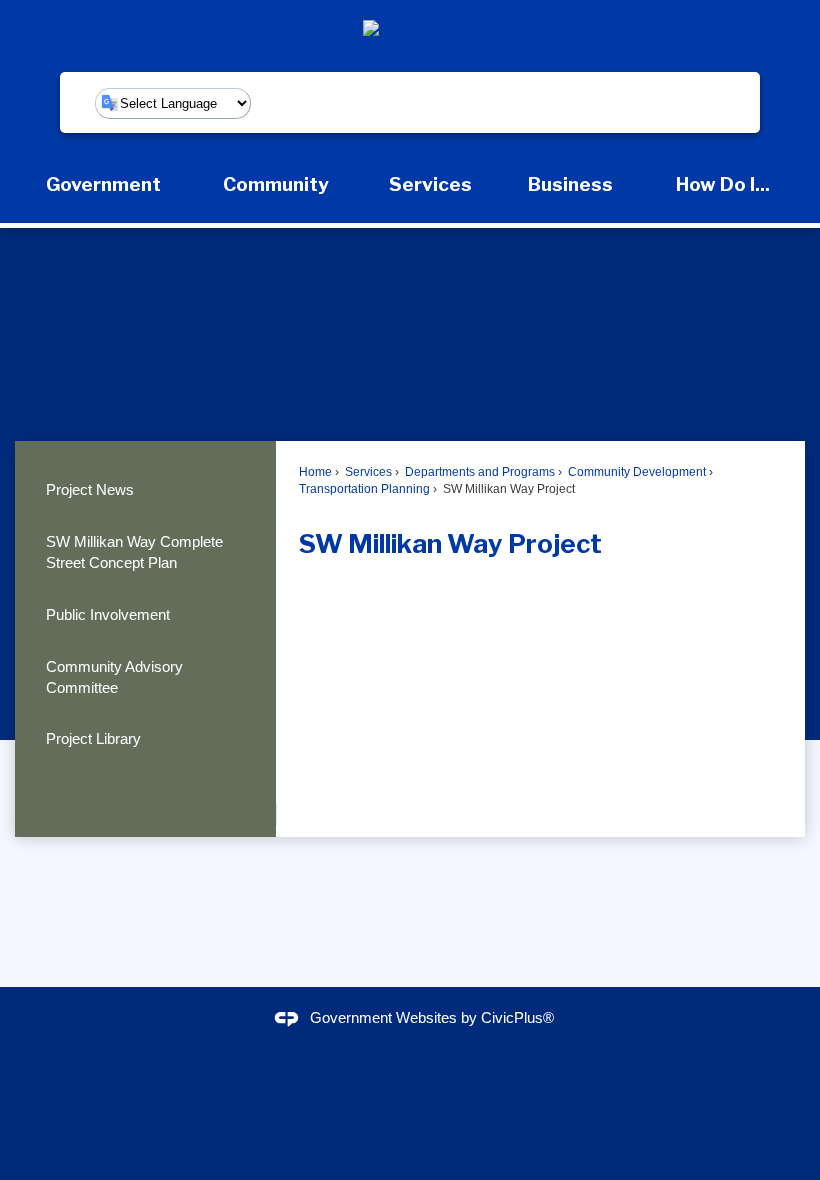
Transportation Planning (364, 489)
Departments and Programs (478, 472)
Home (315, 472)
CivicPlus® (517, 1017)
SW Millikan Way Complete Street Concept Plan (134, 552)
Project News (90, 489)
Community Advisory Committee (114, 677)
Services (367, 472)
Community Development (635, 472)
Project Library (93, 738)
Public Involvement (108, 614)
